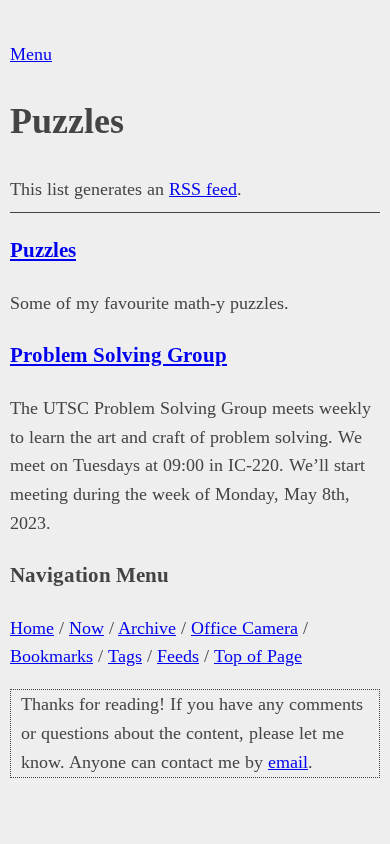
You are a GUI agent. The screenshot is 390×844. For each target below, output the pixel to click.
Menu (31, 54)
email (288, 762)
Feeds (178, 656)
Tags (125, 656)
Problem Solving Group (118, 355)
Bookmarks (51, 656)
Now (86, 628)
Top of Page (258, 656)
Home (32, 628)
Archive (147, 628)
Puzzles (43, 250)
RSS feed (203, 189)
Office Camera (244, 628)
